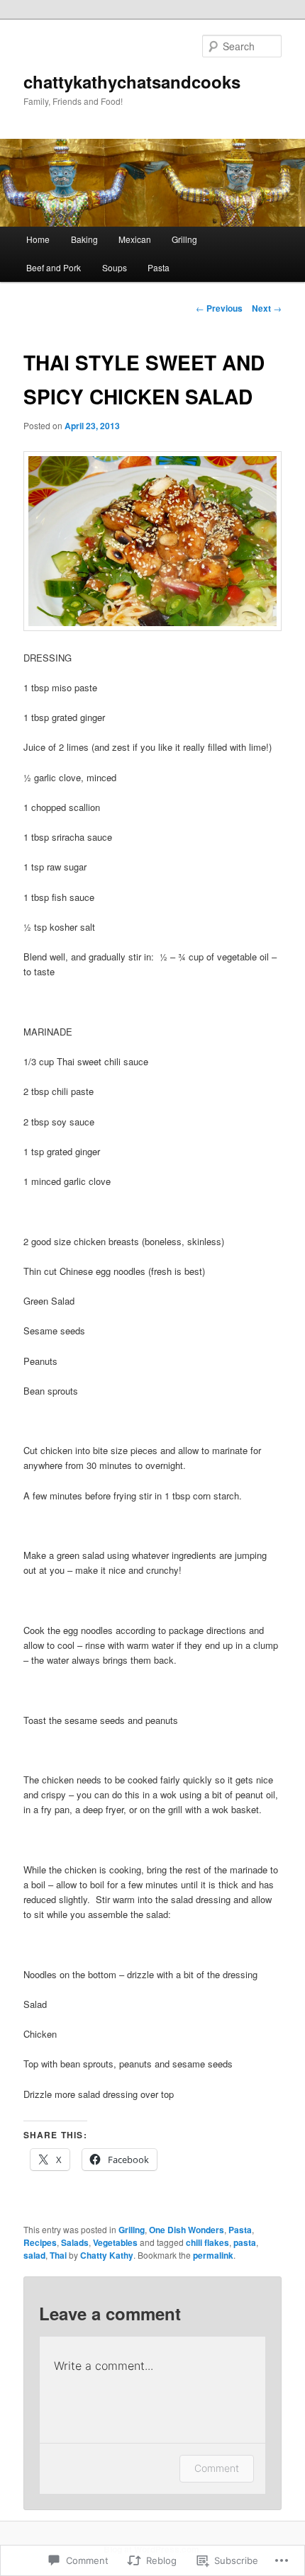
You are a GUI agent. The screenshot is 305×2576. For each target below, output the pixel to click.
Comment (217, 2468)
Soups (115, 267)
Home (38, 239)
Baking (84, 239)
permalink (213, 2255)
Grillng (184, 239)
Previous (219, 308)
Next (267, 308)
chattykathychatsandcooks (132, 81)
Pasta (159, 267)
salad (34, 2255)
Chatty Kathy (107, 2255)
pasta (245, 2242)
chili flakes (207, 2242)
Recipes (40, 2242)
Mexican (135, 239)
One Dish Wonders (187, 2230)
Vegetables (115, 2242)
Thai (58, 2255)
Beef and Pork (54, 267)
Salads (75, 2242)
